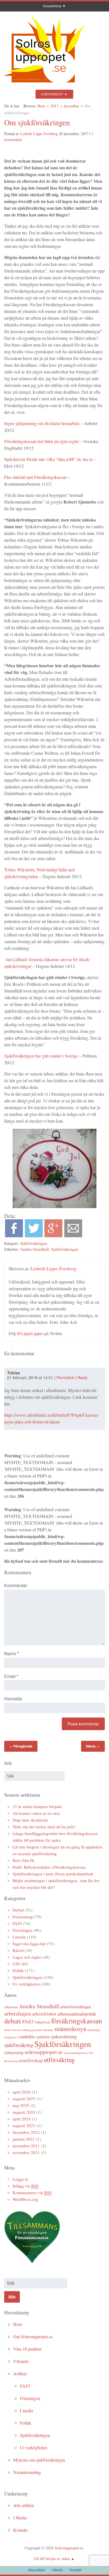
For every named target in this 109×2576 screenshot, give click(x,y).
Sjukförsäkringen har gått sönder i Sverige (41, 1056)
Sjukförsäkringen (34, 1243)
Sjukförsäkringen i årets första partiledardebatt (53, 1874)
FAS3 (17, 1923)
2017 (54, 106)
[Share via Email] (73, 1235)
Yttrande (21, 2361)
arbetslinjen (18, 2013)
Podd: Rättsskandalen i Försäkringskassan (49, 1867)
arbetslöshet (44, 2014)
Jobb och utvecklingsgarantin (23, 2030)
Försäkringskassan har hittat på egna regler (42, 441)
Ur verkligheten (26, 1984)
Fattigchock (42, 2022)
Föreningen (22, 1930)
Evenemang (23, 1917)
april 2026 (22, 2092)
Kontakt (20, 2530)
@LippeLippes (30, 1333)
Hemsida (13, 1699)
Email (11, 1676)
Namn (12, 1653)
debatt (13, 2021)
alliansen (11, 2007)
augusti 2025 (24, 2099)
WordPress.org (25, 2199)
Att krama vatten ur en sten (36, 1813)
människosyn (71, 2029)
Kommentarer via (32, 2192)
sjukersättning (64, 2036)
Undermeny (52, 94)
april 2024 (22, 2119)
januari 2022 (24, 2139)
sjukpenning (14, 2052)
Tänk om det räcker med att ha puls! (44, 1827)
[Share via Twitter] (34, 1235)
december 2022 (26, 2132)
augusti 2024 (24, 2112)
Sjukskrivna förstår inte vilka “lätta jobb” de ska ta (48, 459)
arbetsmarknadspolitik (77, 2014)
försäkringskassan (77, 2021)
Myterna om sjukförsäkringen (39, 2460)
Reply (82, 1377)
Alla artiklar (24, 2505)
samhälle (27, 2036)
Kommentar (16, 1585)
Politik (18, 1970)
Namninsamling (27, 2472)
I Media (20, 2518)
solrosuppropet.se (44, 2052)
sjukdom (43, 2037)
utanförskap (31, 2060)
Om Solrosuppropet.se (33, 2336)
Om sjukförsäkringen (37, 122)
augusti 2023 (24, 2125)
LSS (16, 1964)
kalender (48, 2030)
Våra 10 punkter (27, 2349)
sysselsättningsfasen (76, 2053)
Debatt (18, 1910)
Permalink (65, 1377)
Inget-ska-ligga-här (29, 1943)
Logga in (20, 2179)
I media (19, 1937)
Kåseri (18, 1950)
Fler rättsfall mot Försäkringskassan (35, 477)
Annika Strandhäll (35, 1249)
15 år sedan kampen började (37, 1806)
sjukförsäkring (19, 2045)
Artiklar (20, 2373)
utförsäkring (59, 2060)
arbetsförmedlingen (75, 2007)
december (72, 106)
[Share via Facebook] (14, 1235)
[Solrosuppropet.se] (44, 85)
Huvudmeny (52, 6)
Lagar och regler (27, 1957)
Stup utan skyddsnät (30, 1820)
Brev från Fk (24, 1860)
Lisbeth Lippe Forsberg (39, 134)
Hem (41, 106)
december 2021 (26, 2146)
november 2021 (26, 2152)
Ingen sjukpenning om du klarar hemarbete (42, 423)
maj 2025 (21, 2105)
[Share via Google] (53, 1235)
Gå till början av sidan (52, 2558)
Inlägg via (26, 2186)
